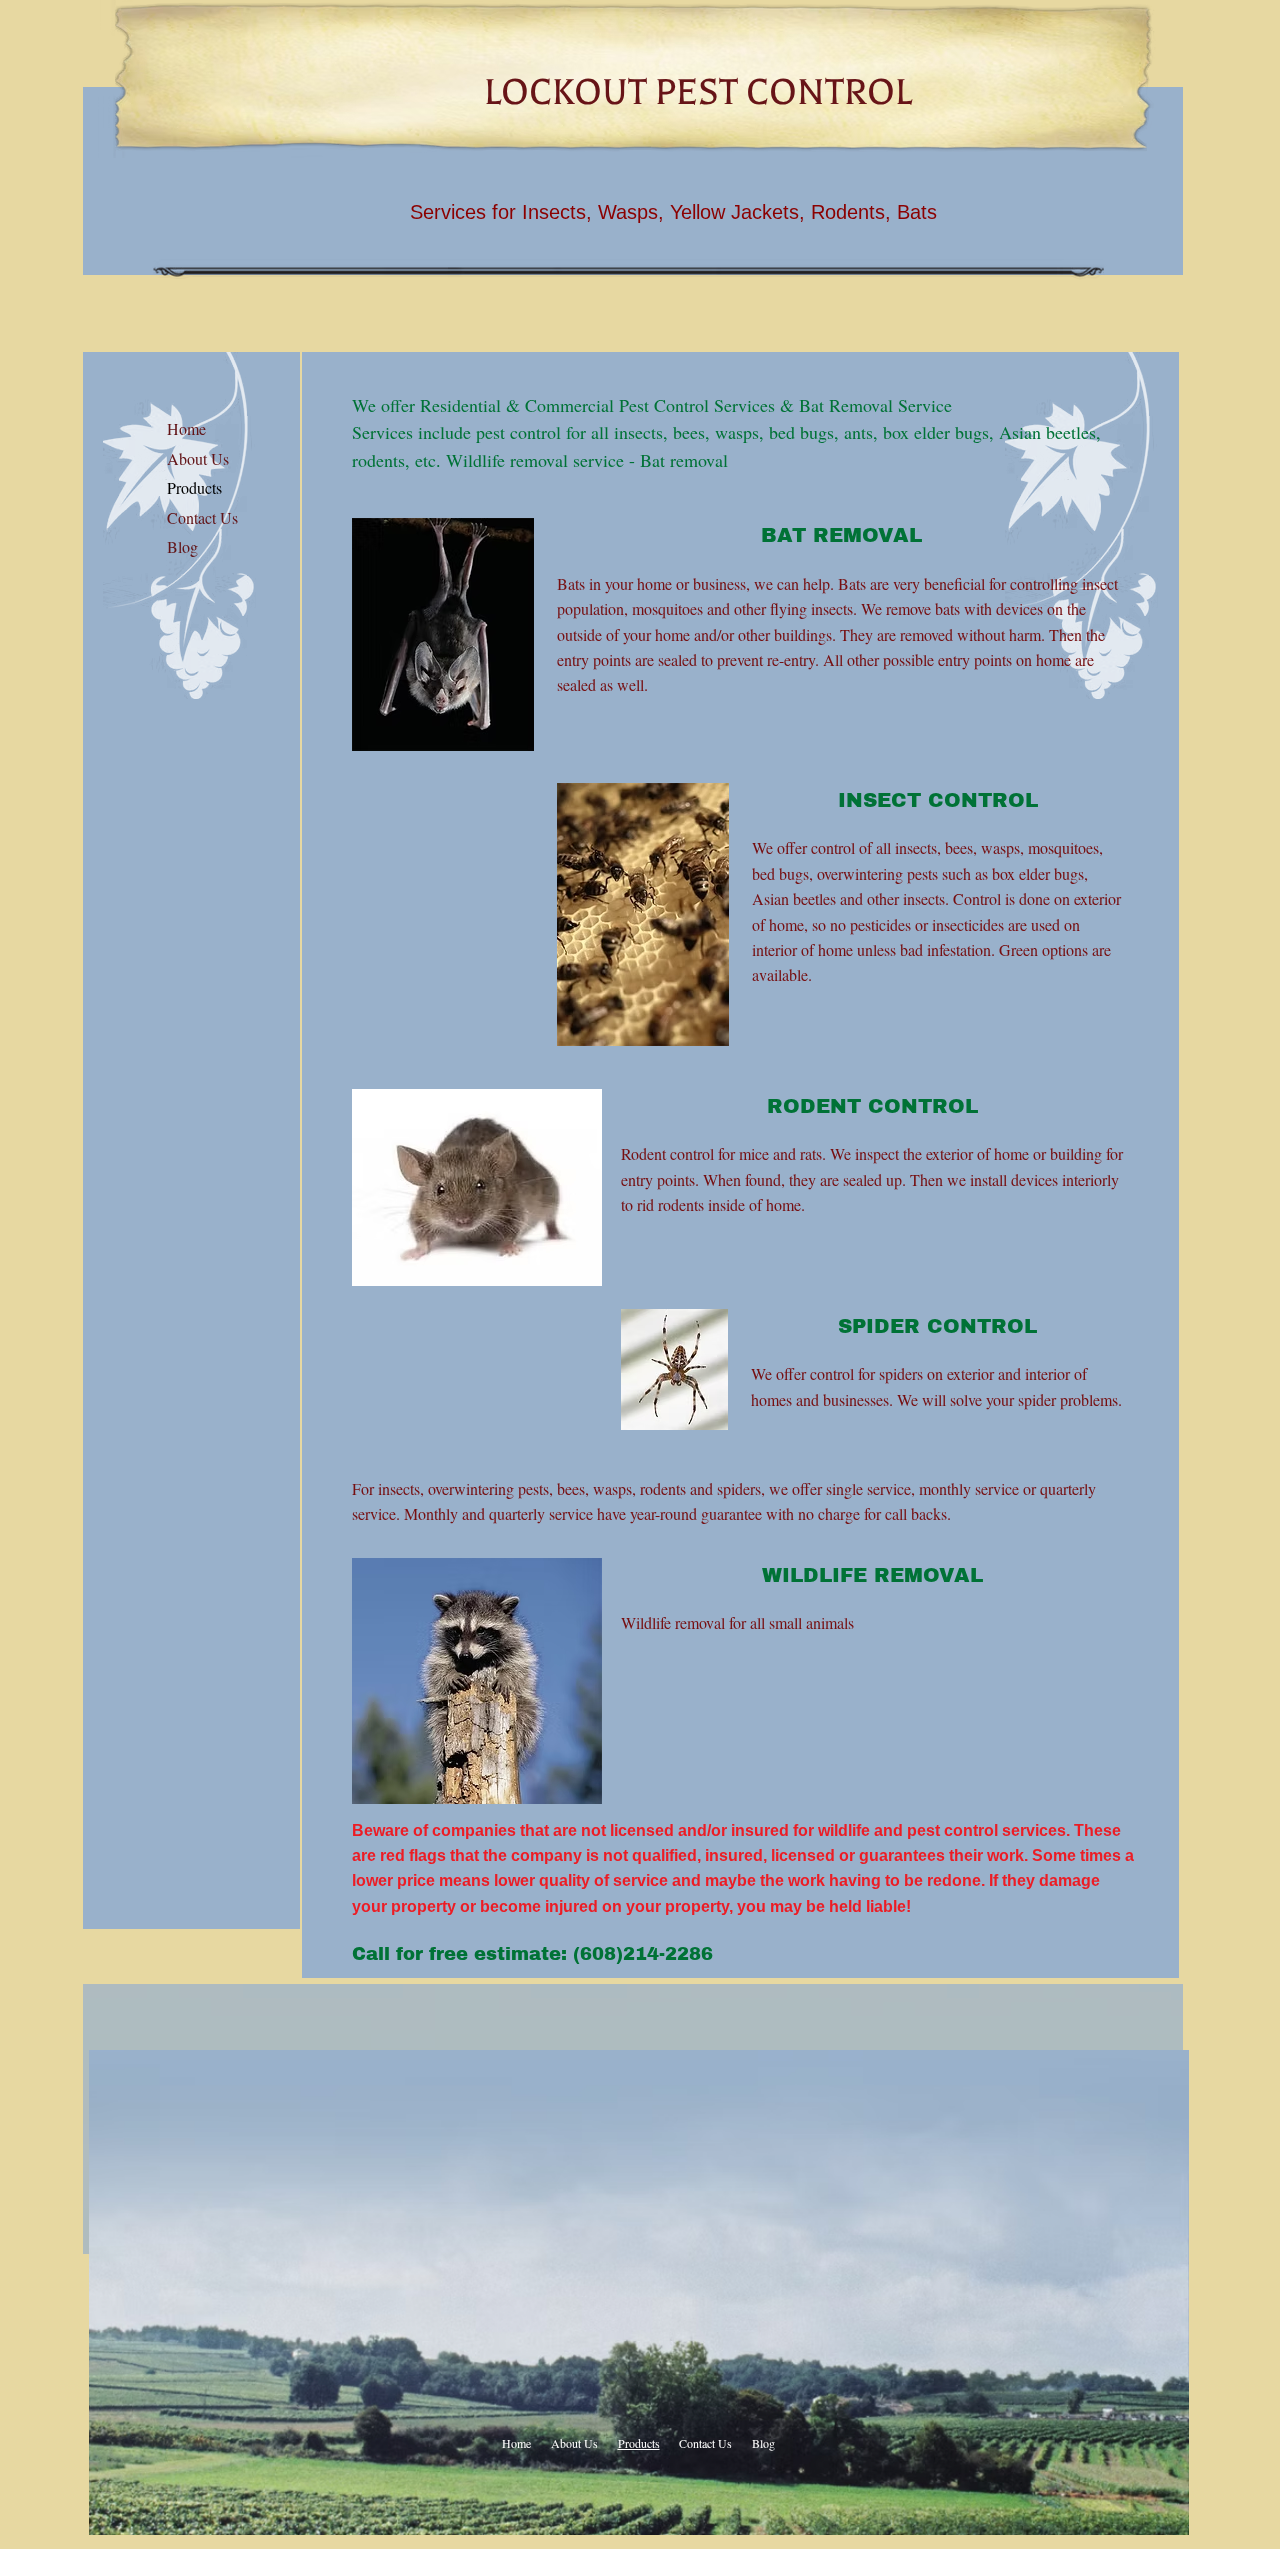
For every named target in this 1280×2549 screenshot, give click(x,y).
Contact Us (202, 517)
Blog (182, 546)
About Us (198, 458)
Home (186, 428)
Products (194, 487)
